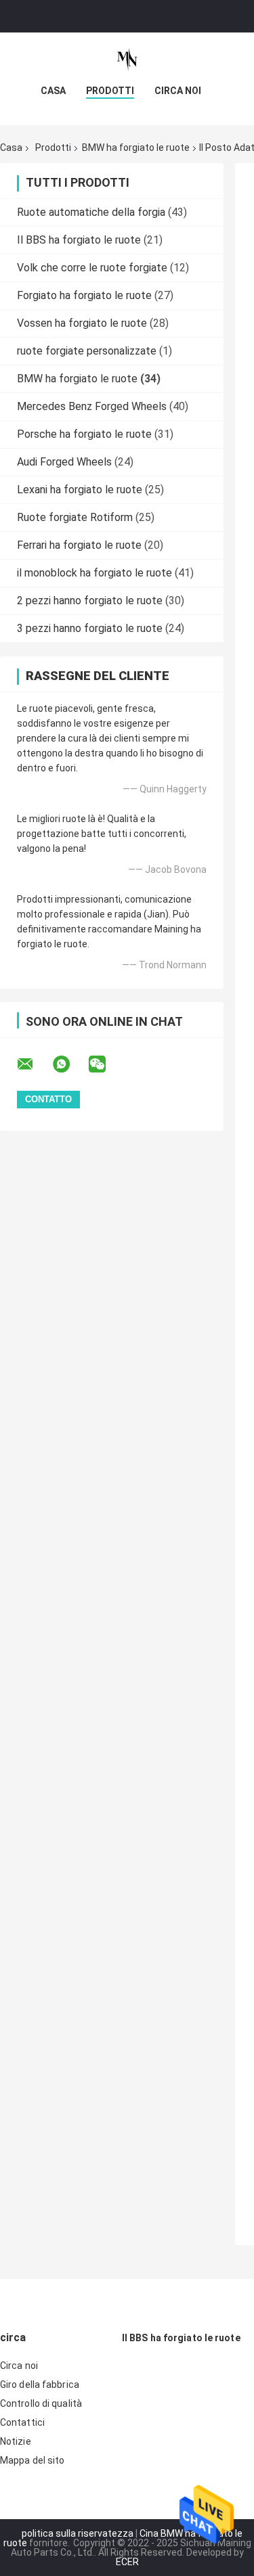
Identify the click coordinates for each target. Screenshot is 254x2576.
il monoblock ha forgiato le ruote (94, 573)
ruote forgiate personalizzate (87, 351)
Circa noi (178, 91)
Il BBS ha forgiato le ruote (79, 240)
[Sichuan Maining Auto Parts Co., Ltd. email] (34, 1064)
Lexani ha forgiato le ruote (80, 490)
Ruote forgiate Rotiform (75, 517)
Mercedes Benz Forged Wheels (92, 406)
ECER (127, 2562)
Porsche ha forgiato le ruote (84, 434)
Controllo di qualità (41, 2403)
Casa (53, 91)
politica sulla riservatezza (78, 2533)
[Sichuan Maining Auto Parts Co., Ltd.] (127, 60)
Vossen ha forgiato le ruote (82, 323)
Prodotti (110, 91)
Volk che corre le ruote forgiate (92, 268)
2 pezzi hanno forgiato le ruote (90, 601)
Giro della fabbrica (40, 2385)
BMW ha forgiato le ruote (136, 148)
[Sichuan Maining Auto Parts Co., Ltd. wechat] (106, 1064)
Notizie (16, 2441)
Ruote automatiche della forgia (91, 212)
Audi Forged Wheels (64, 462)
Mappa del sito (32, 2460)
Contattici (22, 2422)
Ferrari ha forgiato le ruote (79, 545)
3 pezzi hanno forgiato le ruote (90, 628)
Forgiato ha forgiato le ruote (84, 295)
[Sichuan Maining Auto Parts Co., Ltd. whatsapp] (70, 1064)
